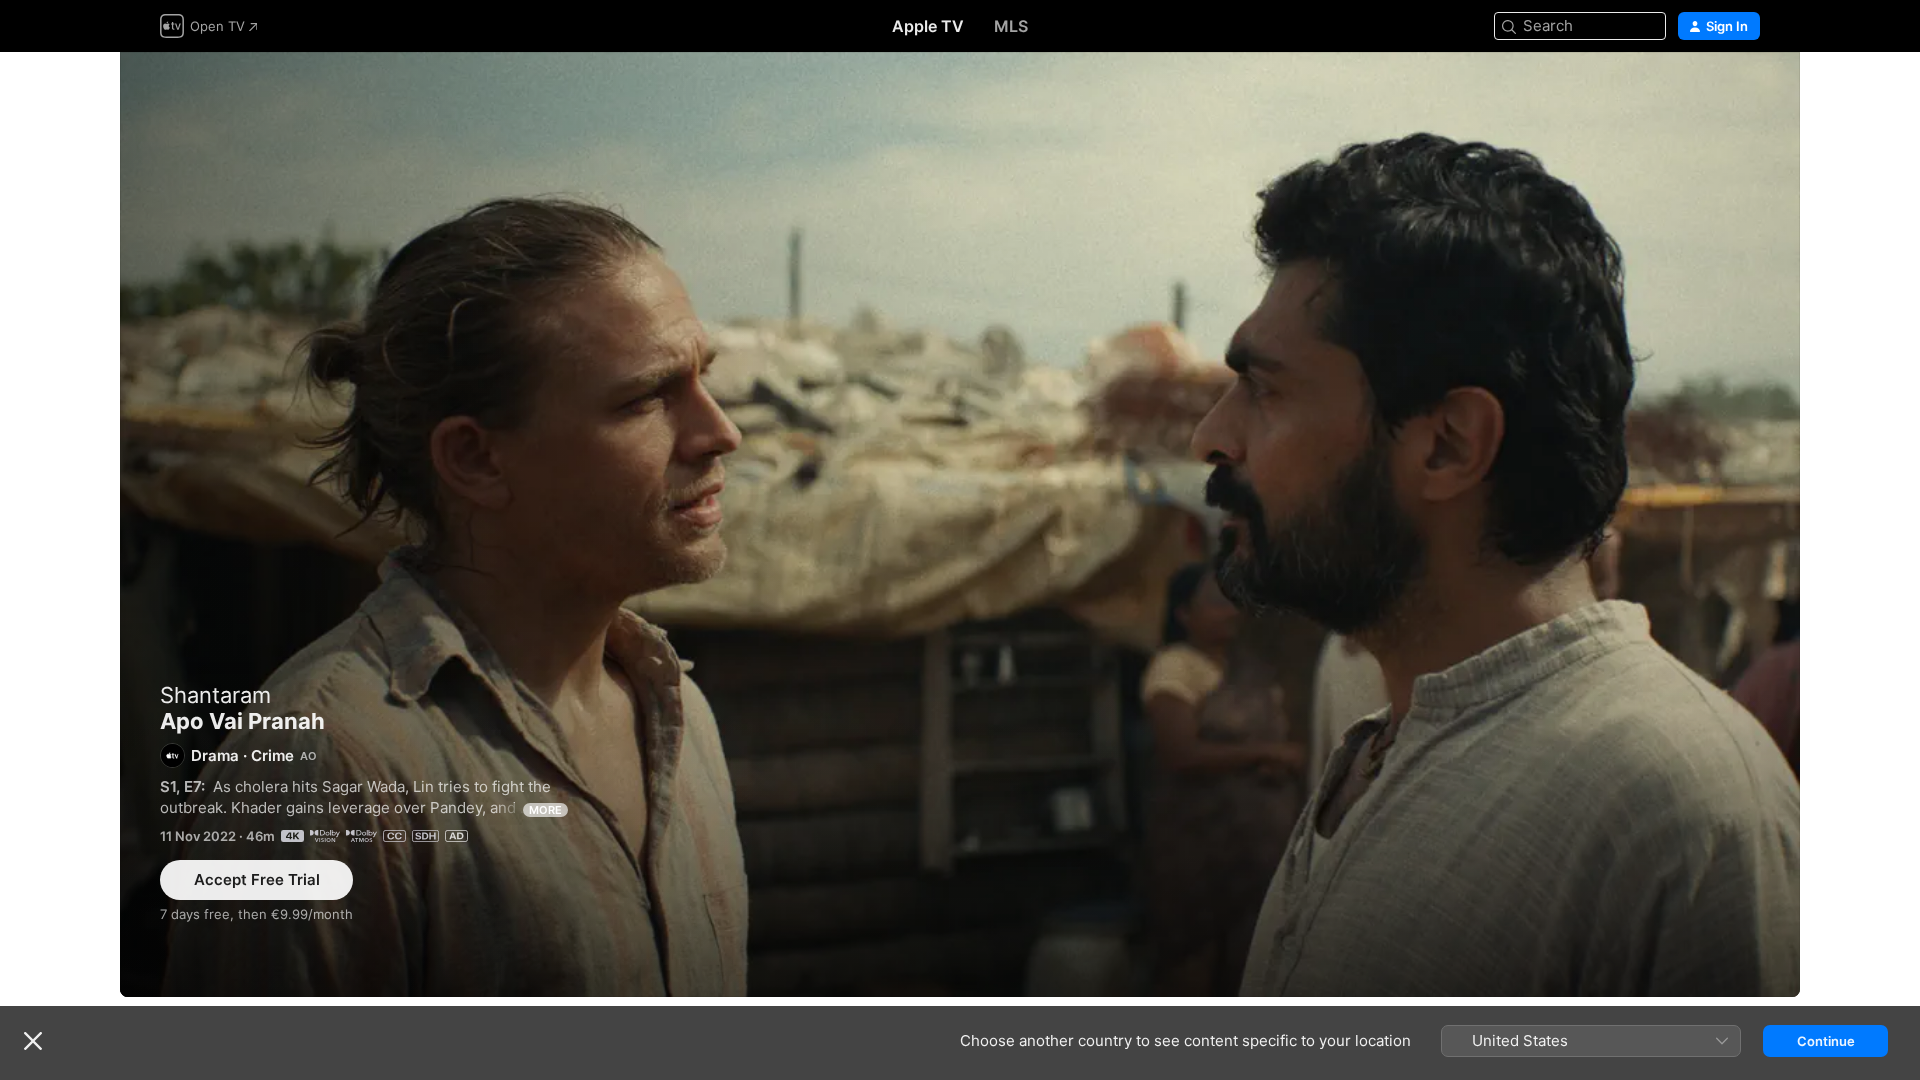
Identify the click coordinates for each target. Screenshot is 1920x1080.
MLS (1011, 26)
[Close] (33, 1041)
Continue (1826, 1041)
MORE (545, 810)
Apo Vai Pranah (960, 524)
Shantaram (215, 695)
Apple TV (928, 26)
